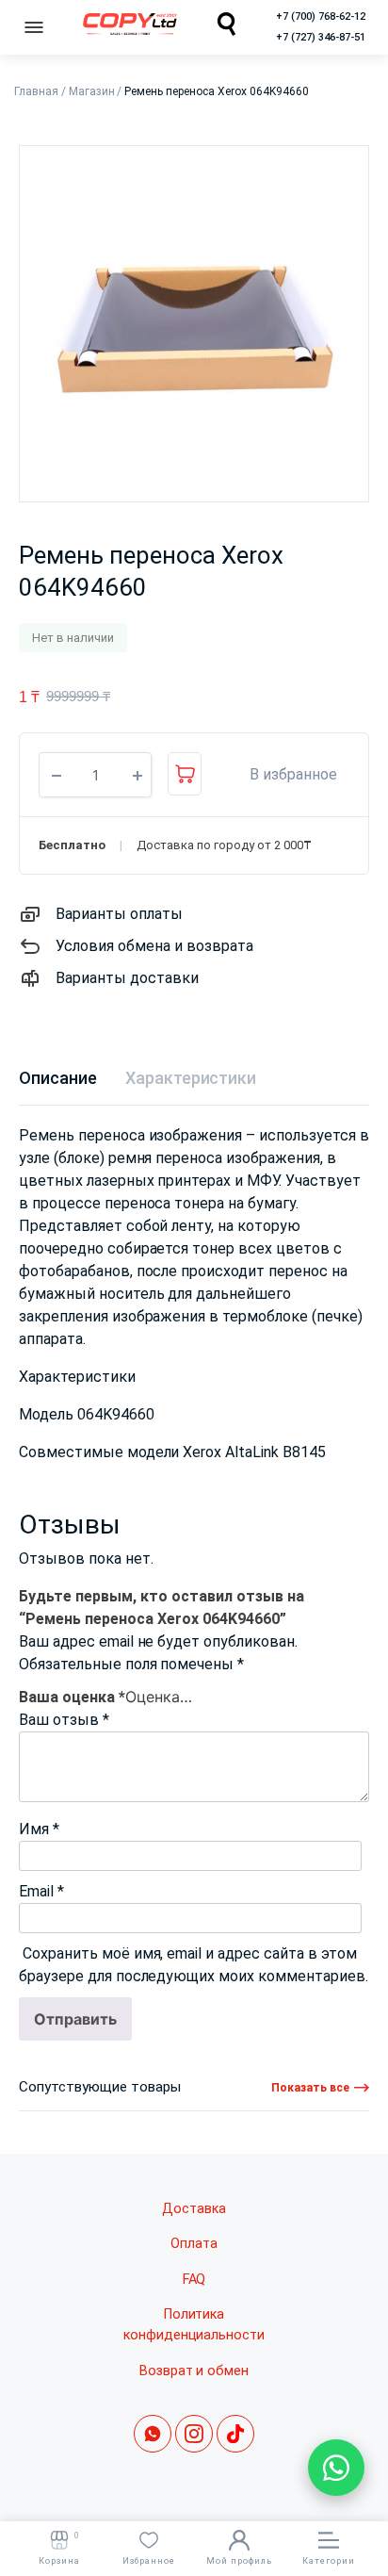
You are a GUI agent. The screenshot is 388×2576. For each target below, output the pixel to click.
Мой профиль (239, 2561)
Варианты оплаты (119, 914)
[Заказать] (185, 774)
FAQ (194, 2280)
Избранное (149, 2561)
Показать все (310, 2088)
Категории (329, 2561)
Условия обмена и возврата (154, 946)
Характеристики (191, 1078)
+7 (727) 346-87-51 (321, 37)
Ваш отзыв (64, 1720)
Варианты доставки (127, 978)
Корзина (59, 2548)
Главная (36, 91)
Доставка (194, 2209)
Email (41, 1891)
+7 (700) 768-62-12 (321, 16)
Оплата (194, 2244)
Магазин (92, 91)
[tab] (58, 1078)
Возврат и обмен (194, 2371)
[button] (283, 775)
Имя (39, 1829)
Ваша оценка (72, 1697)
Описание (58, 1078)
